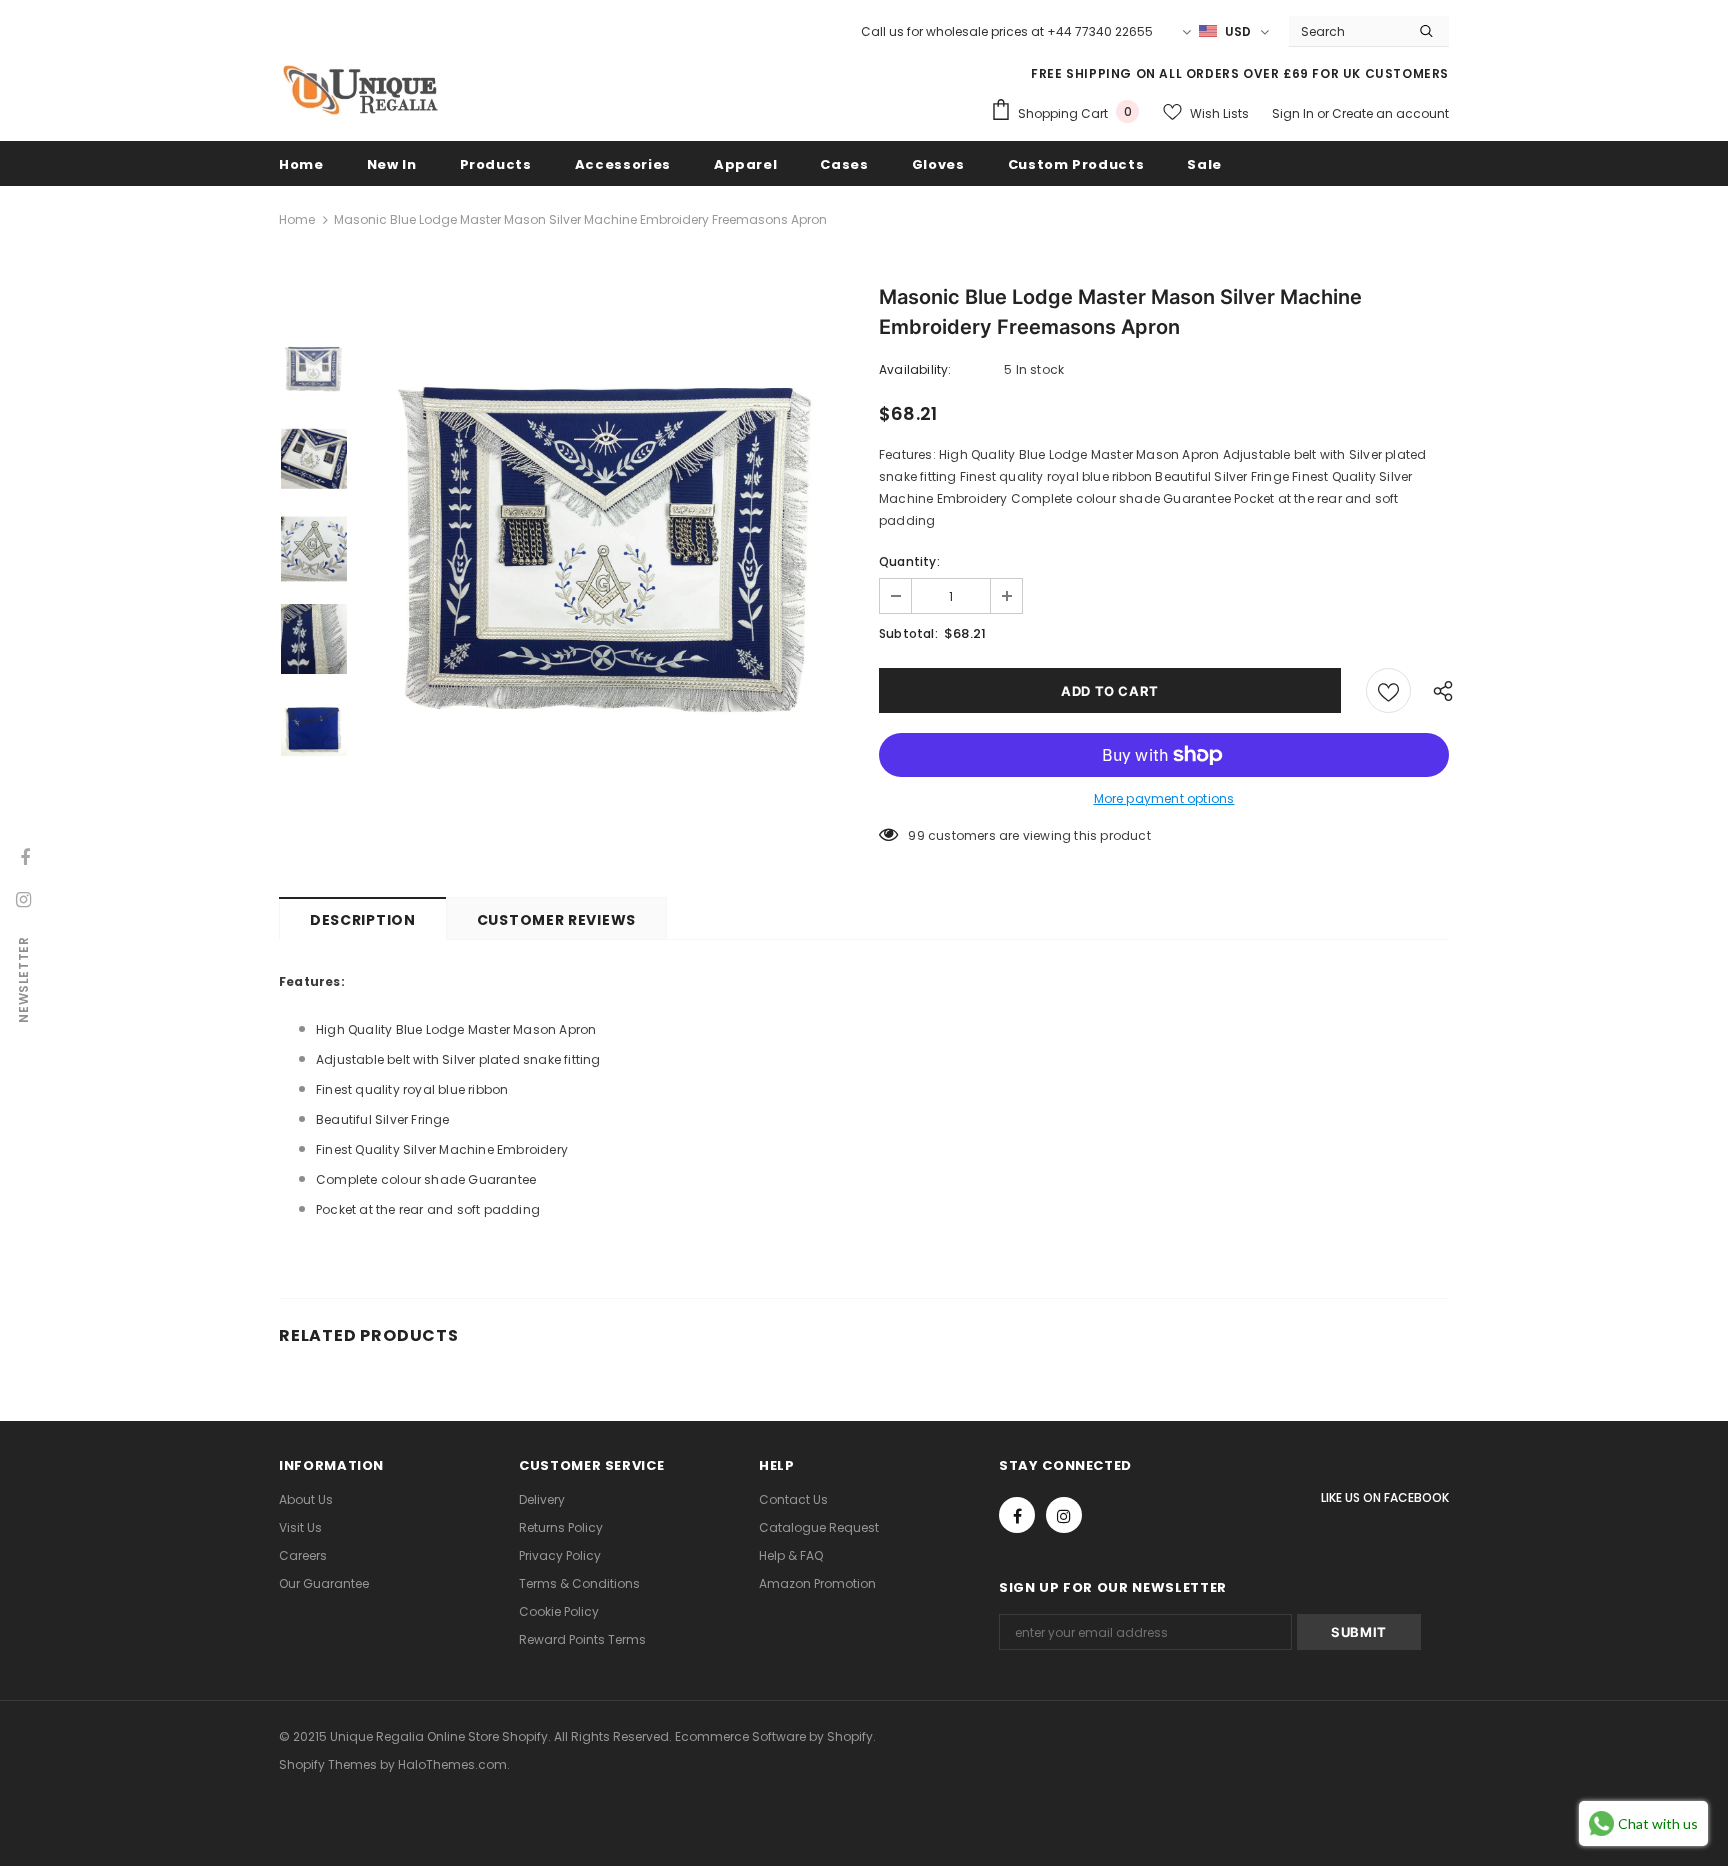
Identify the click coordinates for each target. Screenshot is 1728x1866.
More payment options (1164, 798)
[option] (609, 549)
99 (916, 835)
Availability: (915, 369)
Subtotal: (908, 633)
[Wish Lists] (1388, 690)
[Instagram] (1064, 1515)
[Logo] (359, 90)
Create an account (1390, 113)
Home (297, 219)
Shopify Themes (328, 1764)
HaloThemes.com (452, 1764)
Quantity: (909, 561)
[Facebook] (1017, 1515)
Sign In (1294, 113)
